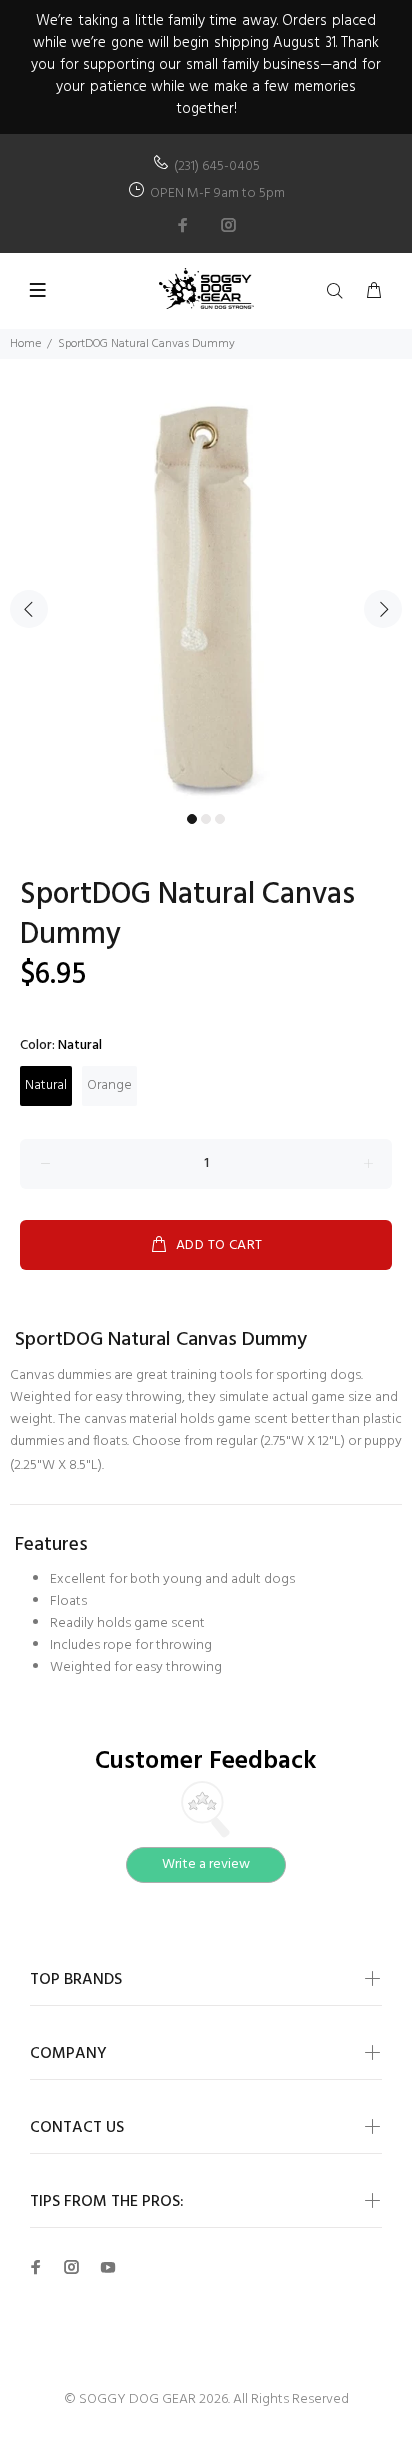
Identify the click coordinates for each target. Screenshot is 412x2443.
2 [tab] (206, 819)
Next (383, 609)
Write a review (206, 1864)
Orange (109, 1085)
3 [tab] (220, 819)
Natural (46, 1085)
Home (25, 344)
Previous (29, 609)
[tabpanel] (206, 598)
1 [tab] (192, 819)
